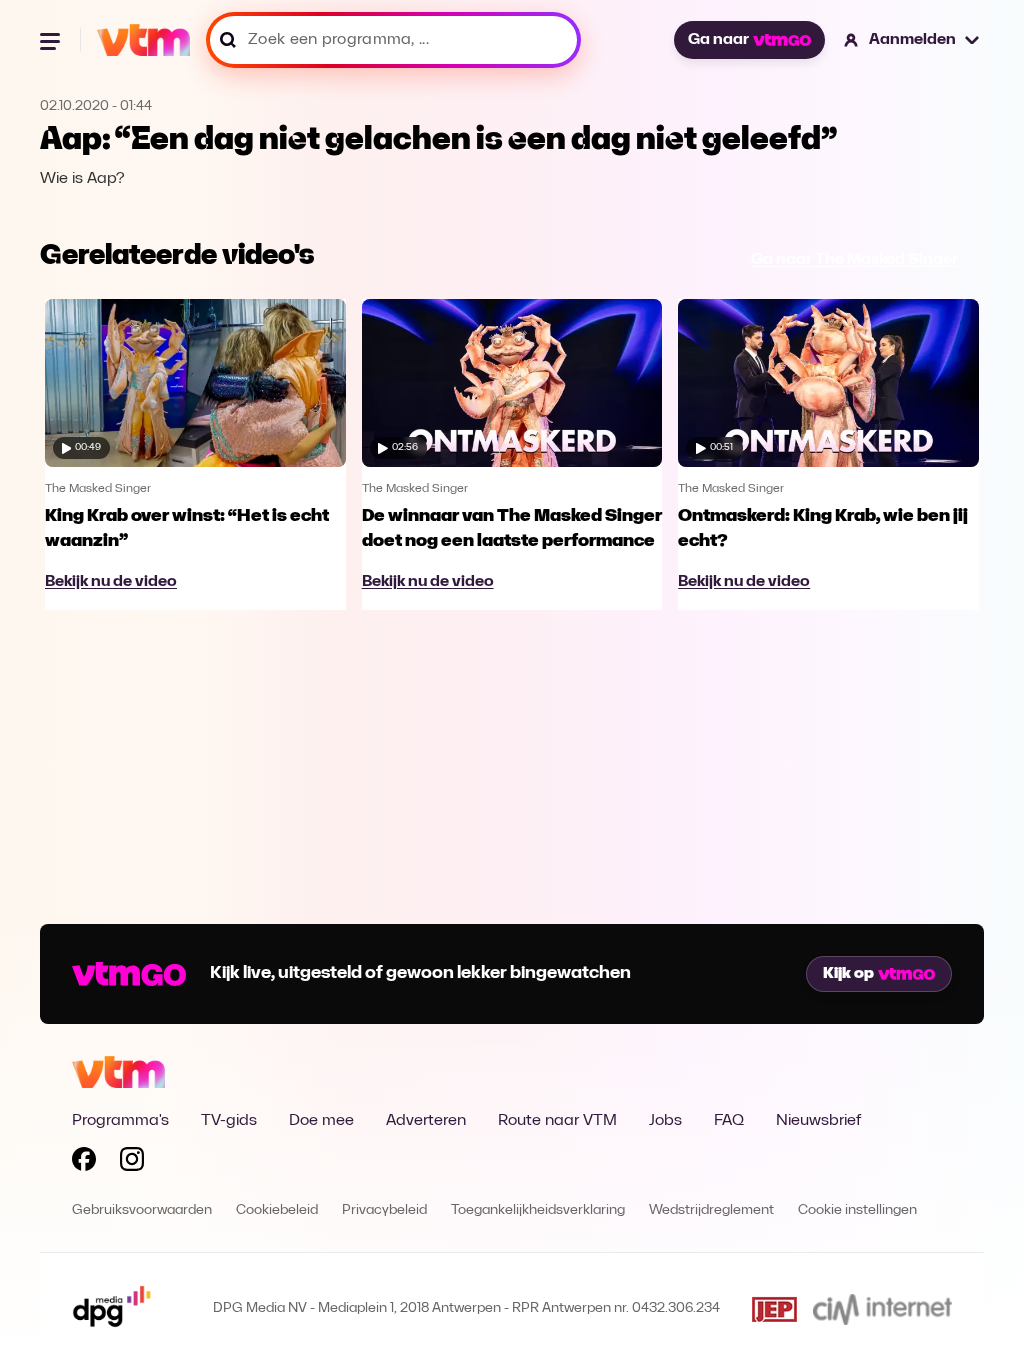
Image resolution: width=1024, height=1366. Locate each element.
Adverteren (426, 1121)
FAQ (729, 1121)
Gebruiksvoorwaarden (142, 1210)
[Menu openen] (52, 40)
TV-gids (229, 1121)
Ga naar (718, 40)
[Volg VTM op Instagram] (132, 1163)
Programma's (120, 1121)
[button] (912, 40)
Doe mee (321, 1121)
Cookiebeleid (277, 1210)
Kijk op (848, 974)
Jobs (665, 1121)
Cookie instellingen (857, 1210)
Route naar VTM (557, 1121)
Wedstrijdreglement (711, 1210)
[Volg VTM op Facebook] (84, 1163)
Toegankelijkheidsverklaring (538, 1210)
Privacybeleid (384, 1210)
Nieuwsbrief (818, 1121)
